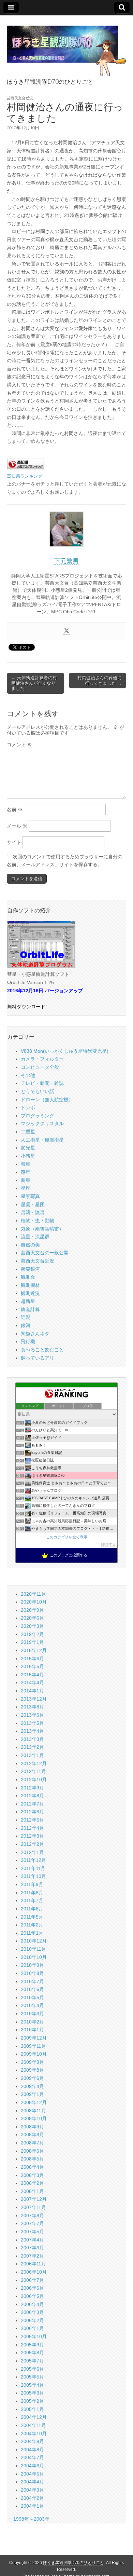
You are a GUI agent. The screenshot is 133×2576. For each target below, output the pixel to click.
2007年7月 (32, 2223)
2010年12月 (34, 1941)
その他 (28, 1075)
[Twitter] (66, 631)
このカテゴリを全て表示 (67, 1537)
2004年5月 (32, 2474)
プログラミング (38, 1116)
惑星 (26, 1172)
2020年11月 (33, 1594)
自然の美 (30, 1245)
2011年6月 (32, 1909)
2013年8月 (32, 1707)
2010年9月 (32, 1965)
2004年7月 (32, 2457)
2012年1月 (32, 1852)
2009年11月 (33, 2046)
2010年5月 (32, 1998)
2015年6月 (32, 1659)
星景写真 (30, 1196)
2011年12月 (33, 1860)
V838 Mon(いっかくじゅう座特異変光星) (65, 1051)
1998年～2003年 (31, 2519)
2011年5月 (32, 1917)
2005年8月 (32, 2353)
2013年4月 (32, 1731)
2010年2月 (32, 2022)
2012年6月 (32, 1812)
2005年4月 (32, 2385)
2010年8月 (32, 1973)
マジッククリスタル (42, 1123)
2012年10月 (34, 1780)
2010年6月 (32, 1989)
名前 (15, 809)
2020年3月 (32, 1626)
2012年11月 (33, 1771)
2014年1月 (32, 1691)
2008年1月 (32, 2191)
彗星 (26, 1164)
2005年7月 (32, 2361)
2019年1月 (32, 1642)
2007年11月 (33, 2207)
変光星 (28, 1148)
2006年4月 (32, 2304)
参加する (109, 1544)
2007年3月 (32, 2248)
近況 (26, 1317)
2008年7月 (32, 2143)
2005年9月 (32, 2345)
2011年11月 (33, 1868)
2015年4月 (32, 1675)
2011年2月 (32, 1925)
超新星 (28, 1301)
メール (17, 826)
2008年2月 (32, 2183)
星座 (26, 1188)
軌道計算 (30, 1309)
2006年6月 (32, 2288)
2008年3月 (32, 2175)
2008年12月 (34, 2102)
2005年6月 (32, 2369)
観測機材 (30, 1285)
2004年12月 (34, 2417)
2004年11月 (33, 2425)
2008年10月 (34, 2118)
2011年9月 (32, 1884)
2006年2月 (32, 2320)
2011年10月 (33, 1876)
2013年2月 (32, 1747)
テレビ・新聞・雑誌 (42, 1083)
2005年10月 (34, 2336)
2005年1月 (32, 2409)
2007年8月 (32, 2216)
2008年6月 (32, 2151)
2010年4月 (32, 2005)
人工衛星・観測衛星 (42, 1140)
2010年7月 (32, 1981)
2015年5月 (32, 1666)
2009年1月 (32, 2094)
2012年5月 (32, 1820)
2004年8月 (32, 2450)
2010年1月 (32, 2030)
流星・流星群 (35, 1237)
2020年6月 (32, 1618)
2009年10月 (34, 2054)
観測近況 (30, 1293)
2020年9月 (32, 1610)
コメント (19, 745)
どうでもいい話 (38, 1091)
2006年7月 (32, 2280)
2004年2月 (32, 2498)
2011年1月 (32, 1933)
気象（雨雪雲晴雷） (42, 1229)
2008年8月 (32, 2135)
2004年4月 (32, 2482)
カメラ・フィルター (42, 1059)
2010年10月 (34, 1957)
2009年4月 (32, 2086)
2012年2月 (32, 1844)
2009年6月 (32, 2078)
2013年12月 (34, 1699)
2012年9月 (32, 1788)
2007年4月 (32, 2240)
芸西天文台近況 (20, 98)
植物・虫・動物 (38, 1221)
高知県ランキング (25, 476)
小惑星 (28, 1156)
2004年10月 (34, 2434)
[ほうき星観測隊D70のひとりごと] (66, 47)
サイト (14, 842)
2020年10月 (34, 1602)
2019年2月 (32, 1634)
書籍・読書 (33, 1212)
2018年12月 (34, 1650)
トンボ (28, 1107)
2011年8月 (32, 1893)
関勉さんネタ (35, 1334)
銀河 (26, 1325)
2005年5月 (32, 2377)
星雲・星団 (33, 1204)
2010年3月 (32, 2014)
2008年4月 (32, 2167)
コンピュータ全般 (40, 1067)
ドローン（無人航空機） (47, 1100)
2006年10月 (34, 2272)
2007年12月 (34, 2199)
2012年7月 (32, 1804)
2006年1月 (32, 2328)
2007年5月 (32, 2232)
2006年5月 (32, 2296)
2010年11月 (33, 1949)
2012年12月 (34, 1763)
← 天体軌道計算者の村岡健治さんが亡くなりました (34, 683)
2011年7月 (32, 1900)
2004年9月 (32, 2441)
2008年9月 (32, 2127)
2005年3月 (32, 2393)
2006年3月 (32, 2312)
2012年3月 (32, 1836)
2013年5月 (32, 1723)
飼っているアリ (38, 1358)
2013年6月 (32, 1715)
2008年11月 (33, 2111)
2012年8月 (32, 1796)
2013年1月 (32, 1755)
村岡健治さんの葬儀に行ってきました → (100, 680)
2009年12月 (34, 2038)
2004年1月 (32, 2506)
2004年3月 (32, 2490)
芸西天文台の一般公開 (45, 1253)
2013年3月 (32, 1739)
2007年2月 (32, 2256)
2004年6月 (32, 2466)
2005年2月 (32, 2401)
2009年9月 (32, 2062)
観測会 (28, 1277)
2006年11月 (33, 2264)
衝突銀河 (30, 1269)
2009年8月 (32, 2070)
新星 (26, 1180)
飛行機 (28, 1341)
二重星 (28, 1132)
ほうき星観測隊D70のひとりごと (73, 2563)
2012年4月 (32, 1828)
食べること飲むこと (42, 1350)
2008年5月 (32, 2159)
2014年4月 (32, 1682)
